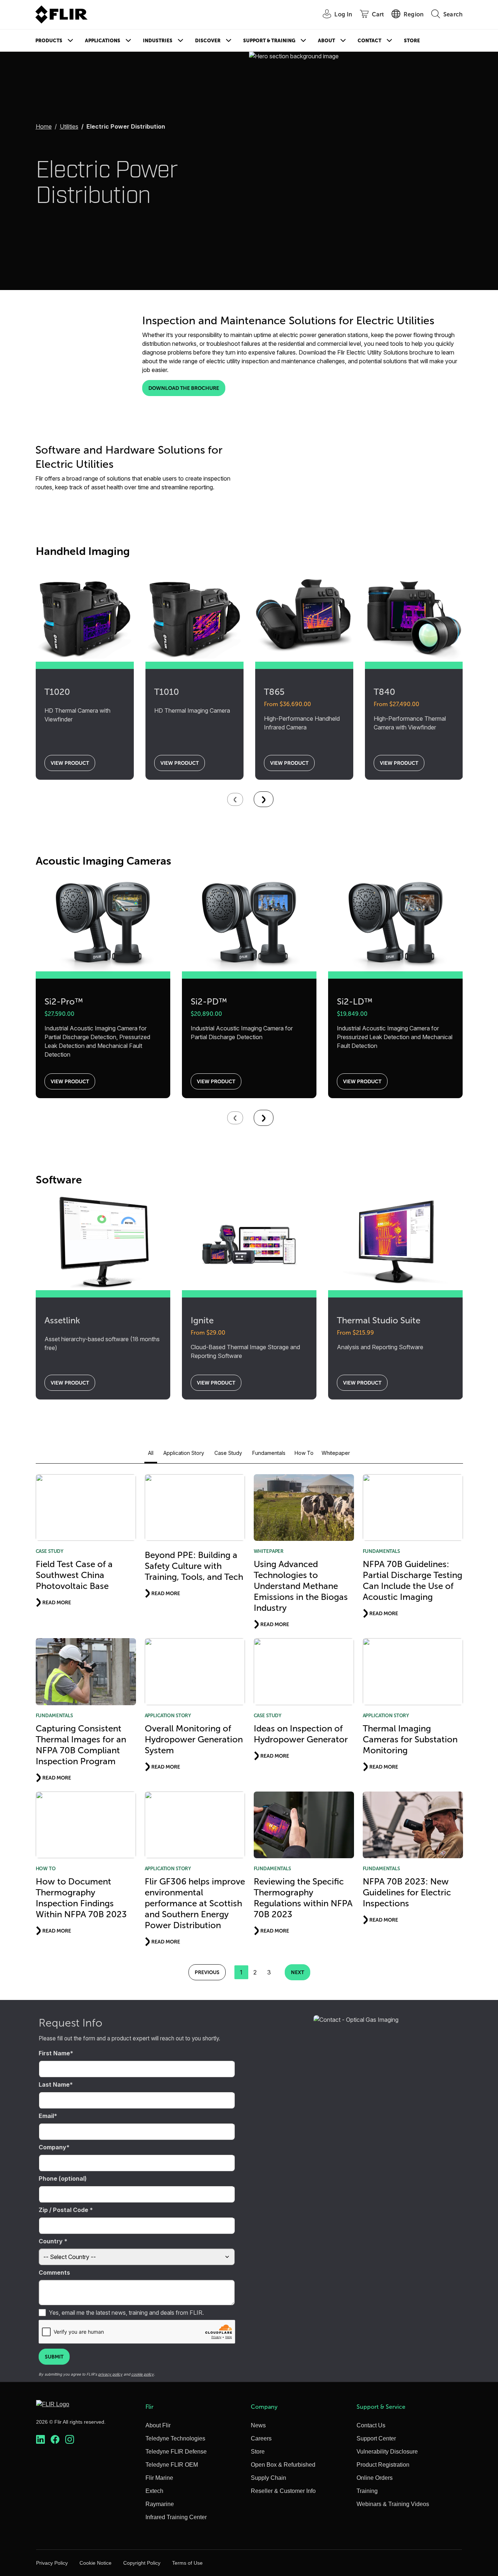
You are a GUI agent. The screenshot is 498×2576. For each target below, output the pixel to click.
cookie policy (143, 2374)
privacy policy (110, 2374)
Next (297, 1972)
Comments (54, 2272)
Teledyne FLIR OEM (172, 2465)
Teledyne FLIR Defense (176, 2452)
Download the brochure (184, 388)
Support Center (376, 2438)
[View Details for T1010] (194, 611)
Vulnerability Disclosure (387, 2452)
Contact (369, 41)
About (326, 41)
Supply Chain (269, 2478)
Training (367, 2491)
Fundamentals (269, 1453)
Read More (57, 1602)
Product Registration (383, 2465)
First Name (54, 2053)
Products (49, 41)
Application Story (184, 1453)
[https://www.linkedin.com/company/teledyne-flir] (40, 2440)
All (151, 1453)
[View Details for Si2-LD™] (395, 921)
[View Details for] (264, 799)
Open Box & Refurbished (283, 2465)
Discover (208, 41)
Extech (154, 2491)
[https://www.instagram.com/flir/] (70, 2440)
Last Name (54, 2084)
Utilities (69, 126)
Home (44, 126)
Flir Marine (159, 2478)
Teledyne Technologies (175, 2438)
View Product (70, 763)
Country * (53, 2241)
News (258, 2425)
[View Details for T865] (304, 611)
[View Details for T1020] (85, 611)
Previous (207, 1972)
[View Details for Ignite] (249, 1240)
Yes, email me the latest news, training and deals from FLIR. (126, 2313)
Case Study (228, 1453)
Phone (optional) (63, 2178)
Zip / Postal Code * (66, 2210)
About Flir (158, 2425)
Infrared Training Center (176, 2517)
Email (46, 2116)
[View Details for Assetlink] (103, 1240)
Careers (261, 2438)
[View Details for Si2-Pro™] (103, 921)
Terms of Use (187, 2563)
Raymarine (160, 2504)
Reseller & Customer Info (283, 2491)
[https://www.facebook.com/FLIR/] (55, 2440)
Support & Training (269, 41)
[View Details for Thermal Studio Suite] (395, 1240)
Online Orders (375, 2478)
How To (304, 1453)
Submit (54, 2357)
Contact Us (371, 2425)
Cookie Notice (96, 2563)
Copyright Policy (142, 2563)
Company (52, 2147)
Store (412, 41)
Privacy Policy (52, 2563)
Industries (158, 41)
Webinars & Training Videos (393, 2504)
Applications (103, 41)
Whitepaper (336, 1453)
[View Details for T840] (414, 611)
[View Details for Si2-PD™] (249, 921)
